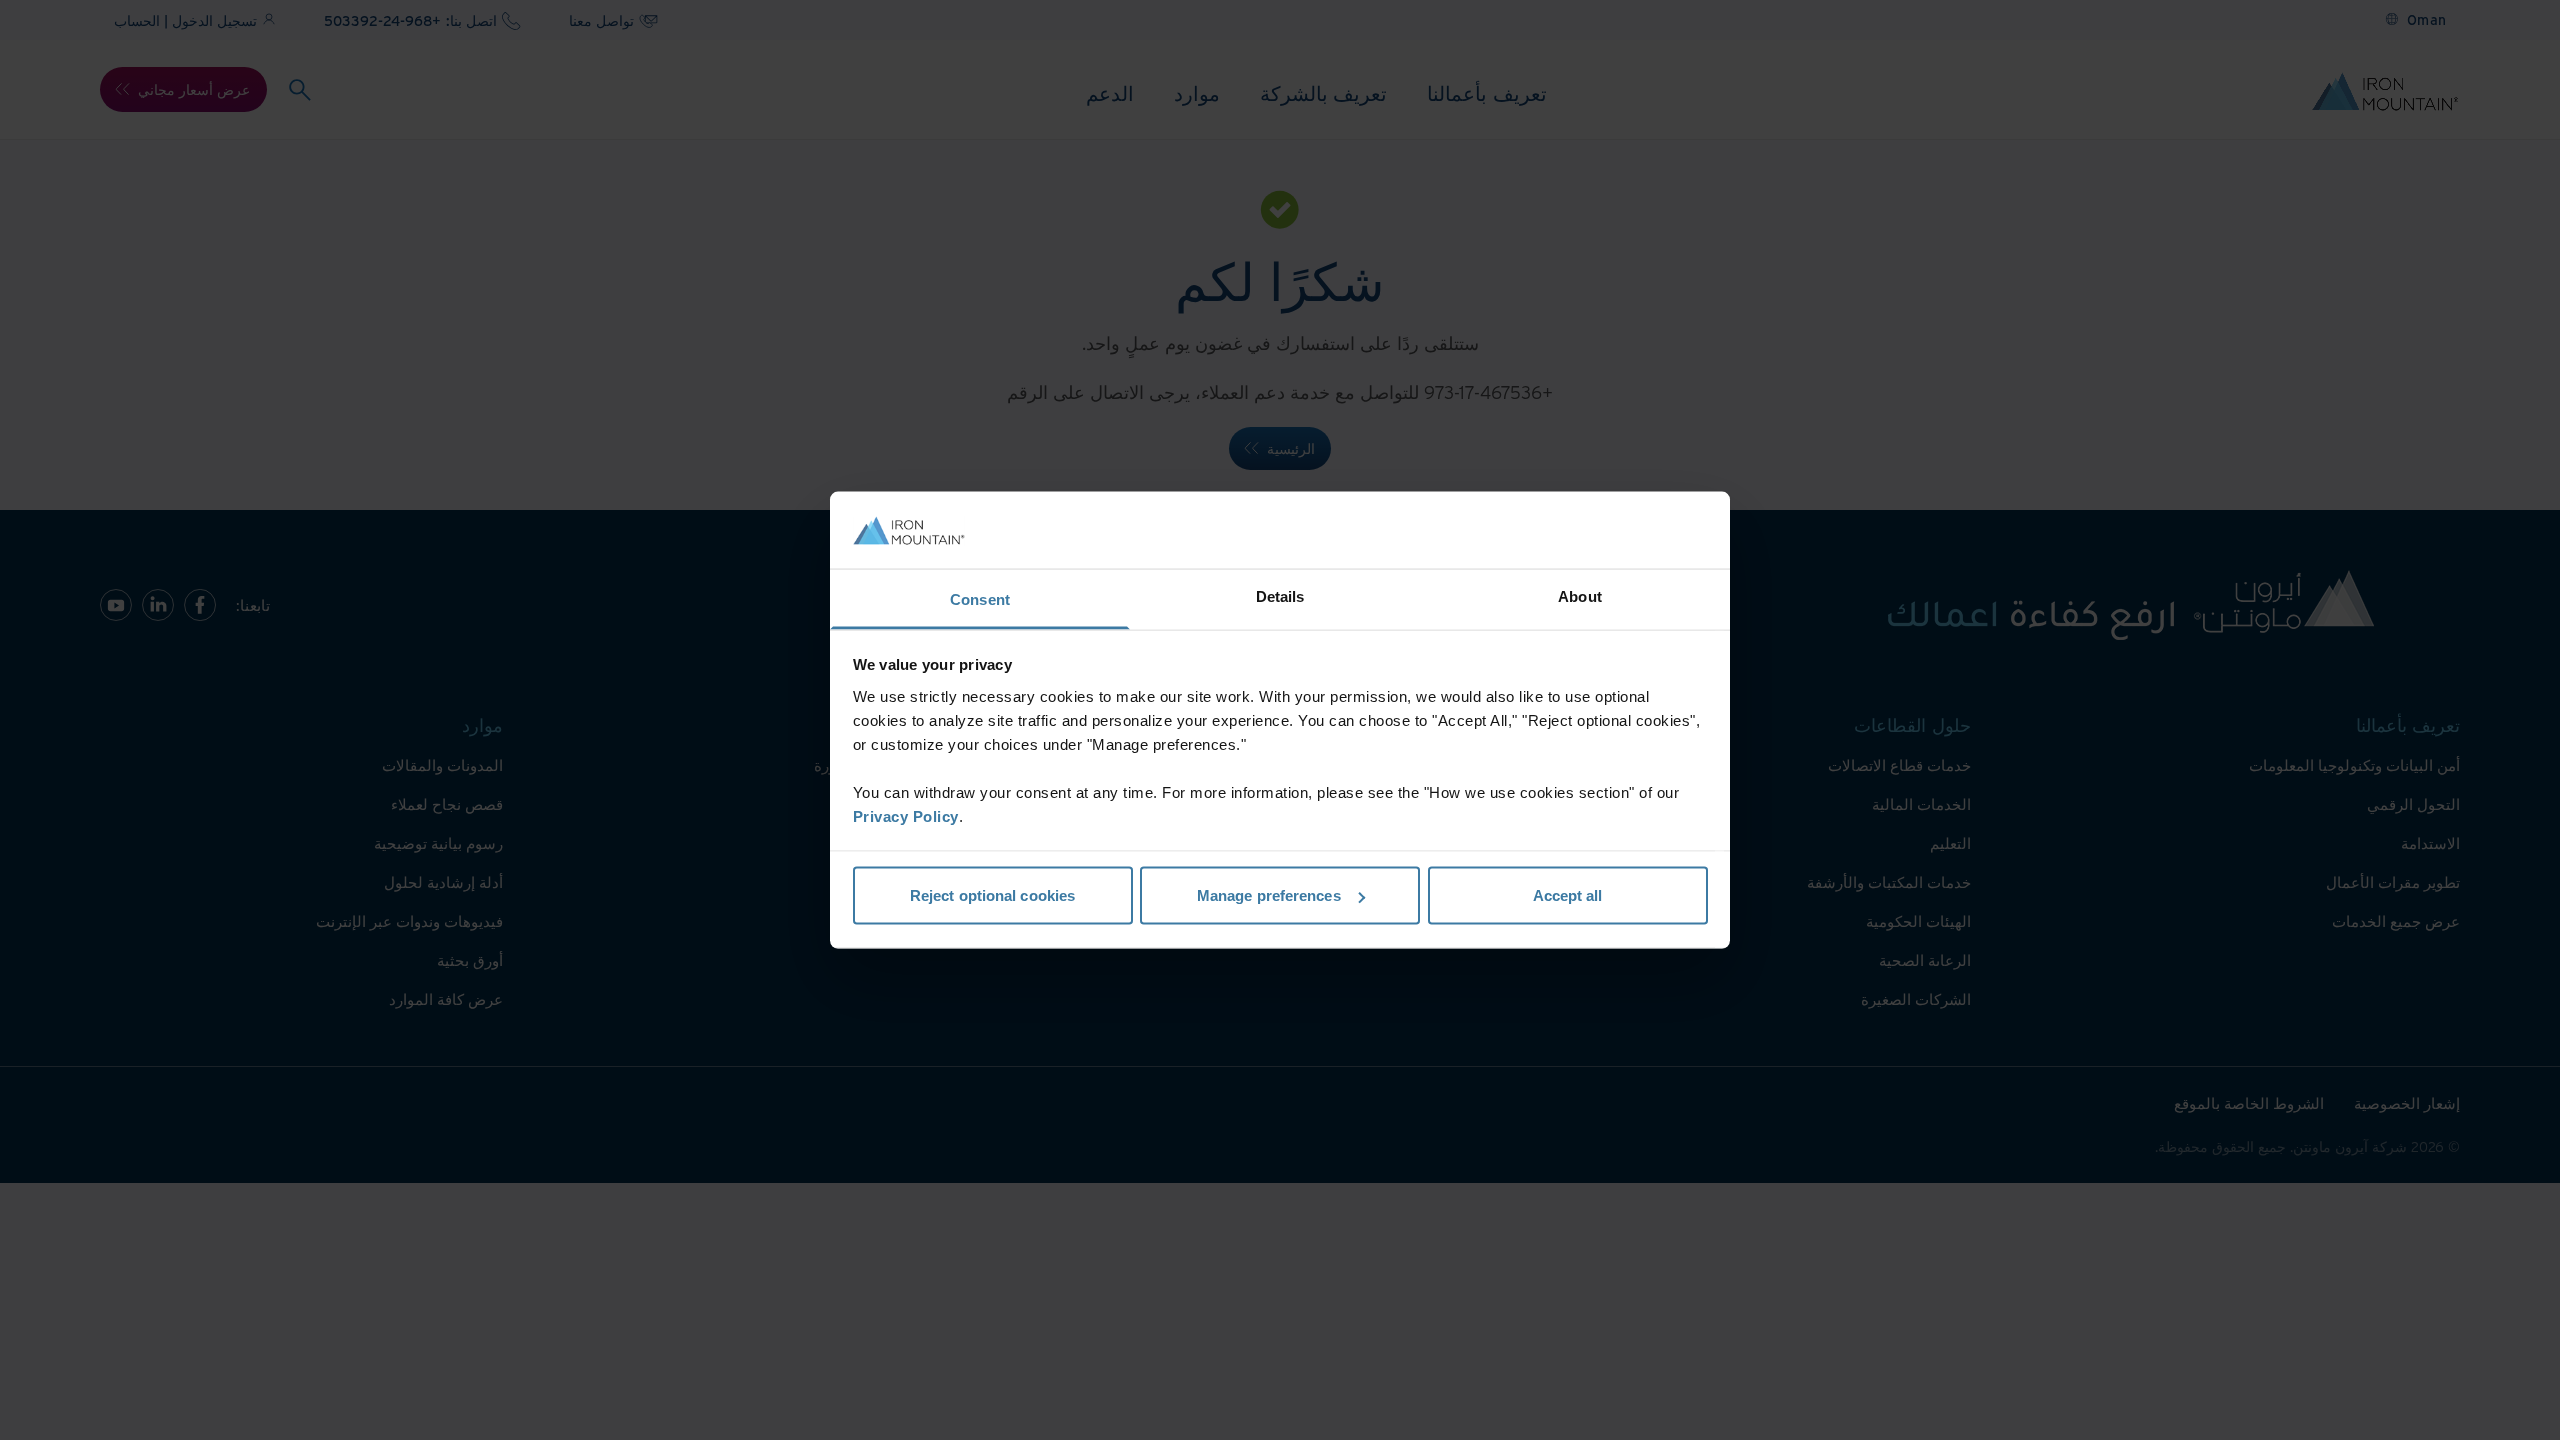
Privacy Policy (906, 815)
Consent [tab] (980, 598)
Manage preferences (1269, 895)
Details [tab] (1280, 595)
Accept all (1568, 895)
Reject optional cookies (992, 895)
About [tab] (1580, 595)
